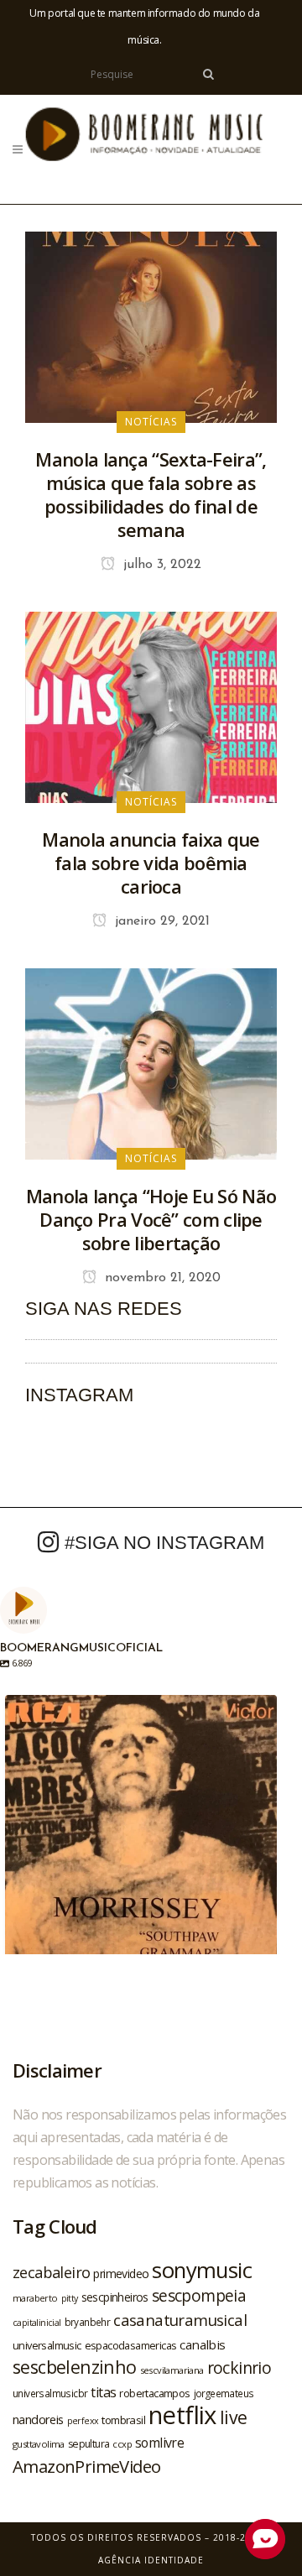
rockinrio (240, 2367)
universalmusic (47, 2345)
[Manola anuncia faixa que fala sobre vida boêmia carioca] (151, 706)
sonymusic (202, 2270)
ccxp (122, 2444)
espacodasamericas (131, 2345)
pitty (70, 2298)
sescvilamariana (172, 2370)
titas (103, 2392)
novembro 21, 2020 (161, 1278)
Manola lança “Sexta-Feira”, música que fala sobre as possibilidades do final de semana (151, 494)
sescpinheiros (115, 2297)
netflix (182, 2415)
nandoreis (38, 2419)
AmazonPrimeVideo (86, 2466)
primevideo (121, 2274)
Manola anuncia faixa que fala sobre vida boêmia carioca (151, 863)
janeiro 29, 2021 (160, 921)
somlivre (159, 2443)
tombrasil (123, 2420)
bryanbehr (88, 2322)
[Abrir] (141, 1831)
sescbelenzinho (75, 2367)
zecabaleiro (51, 2272)
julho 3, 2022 (160, 565)
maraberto (35, 2298)
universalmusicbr (50, 2393)
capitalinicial (37, 2323)
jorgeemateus (224, 2393)
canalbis (202, 2344)
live (234, 2417)
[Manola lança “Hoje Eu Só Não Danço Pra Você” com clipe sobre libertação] (151, 1062)
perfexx (83, 2421)
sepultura (89, 2444)
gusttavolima (39, 2444)
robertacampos (154, 2393)
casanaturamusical (180, 2320)
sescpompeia (199, 2296)
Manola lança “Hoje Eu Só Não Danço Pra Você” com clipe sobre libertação (151, 1219)
